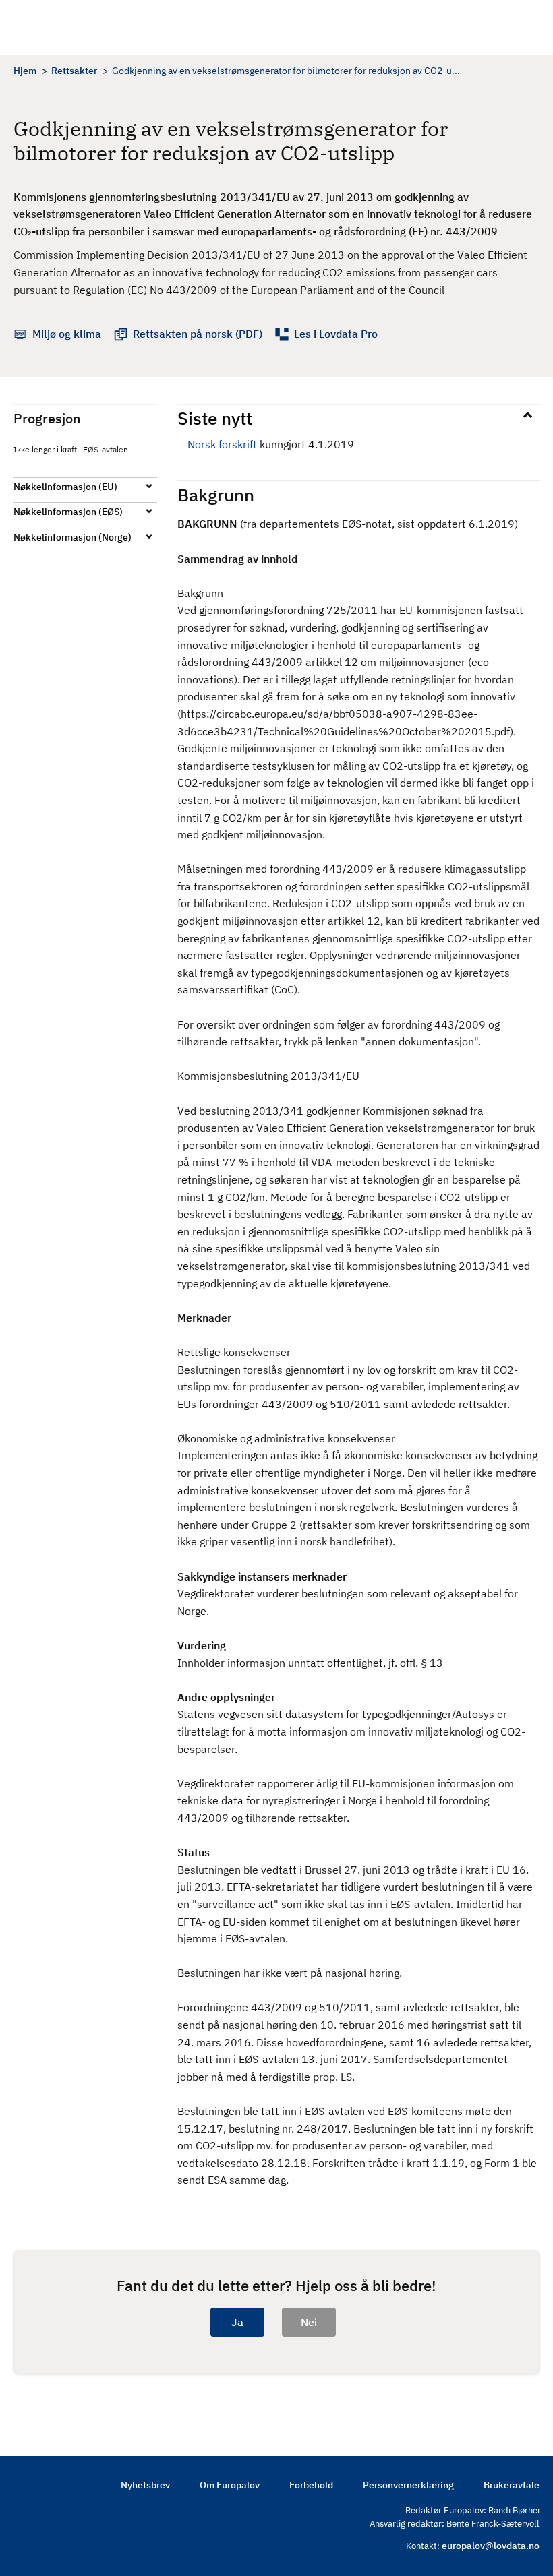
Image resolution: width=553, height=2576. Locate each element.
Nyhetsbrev (145, 2485)
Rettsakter (74, 71)
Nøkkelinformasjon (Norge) (72, 537)
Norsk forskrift (222, 444)
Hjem (25, 71)
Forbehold (311, 2485)
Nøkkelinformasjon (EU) (65, 487)
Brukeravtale (512, 2485)
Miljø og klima (67, 334)
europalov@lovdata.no (491, 2546)
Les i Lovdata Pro (336, 334)
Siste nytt (215, 418)
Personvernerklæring (408, 2485)
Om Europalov (230, 2485)
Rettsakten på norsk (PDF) (198, 334)
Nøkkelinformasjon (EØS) (68, 512)
